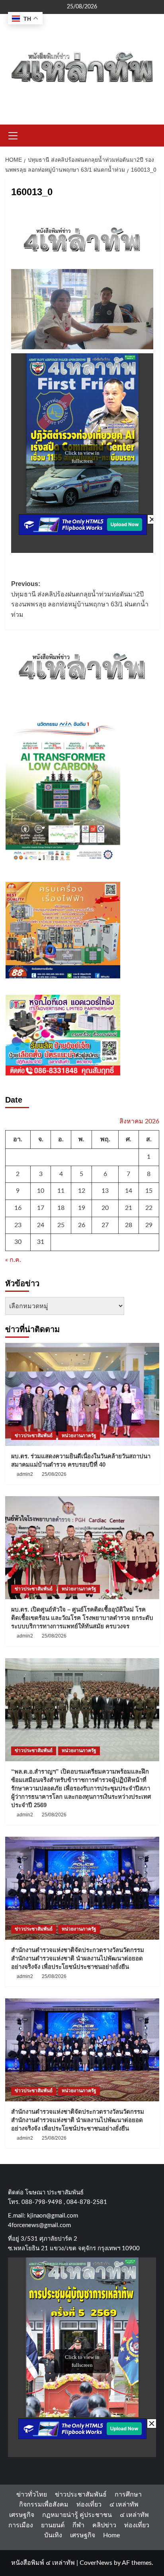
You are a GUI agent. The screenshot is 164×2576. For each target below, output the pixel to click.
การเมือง (21, 2525)
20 (105, 1208)
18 (61, 1208)
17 (41, 1208)
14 (129, 1191)
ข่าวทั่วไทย (32, 2495)
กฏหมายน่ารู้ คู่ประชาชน (77, 2515)
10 (41, 1191)
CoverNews (96, 2563)
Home (111, 2535)
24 (41, 1225)
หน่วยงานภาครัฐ (79, 1436)
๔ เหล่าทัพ (124, 2505)
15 (149, 1191)
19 (82, 1208)
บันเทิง (53, 2535)
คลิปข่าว (104, 2525)
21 (129, 1208)
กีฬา (78, 2525)
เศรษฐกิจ (22, 2515)
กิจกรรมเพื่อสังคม (44, 2505)
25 (61, 1225)
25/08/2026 (54, 1474)
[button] (13, 135)
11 (61, 1191)
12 (82, 1191)
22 (149, 1208)
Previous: (80, 599)
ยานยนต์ (53, 2525)
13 (105, 1191)
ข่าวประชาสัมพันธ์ (34, 1436)
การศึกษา (128, 2495)
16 (18, 1208)
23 (18, 1225)
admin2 (25, 1474)
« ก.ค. (13, 1260)
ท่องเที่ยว (89, 2505)
